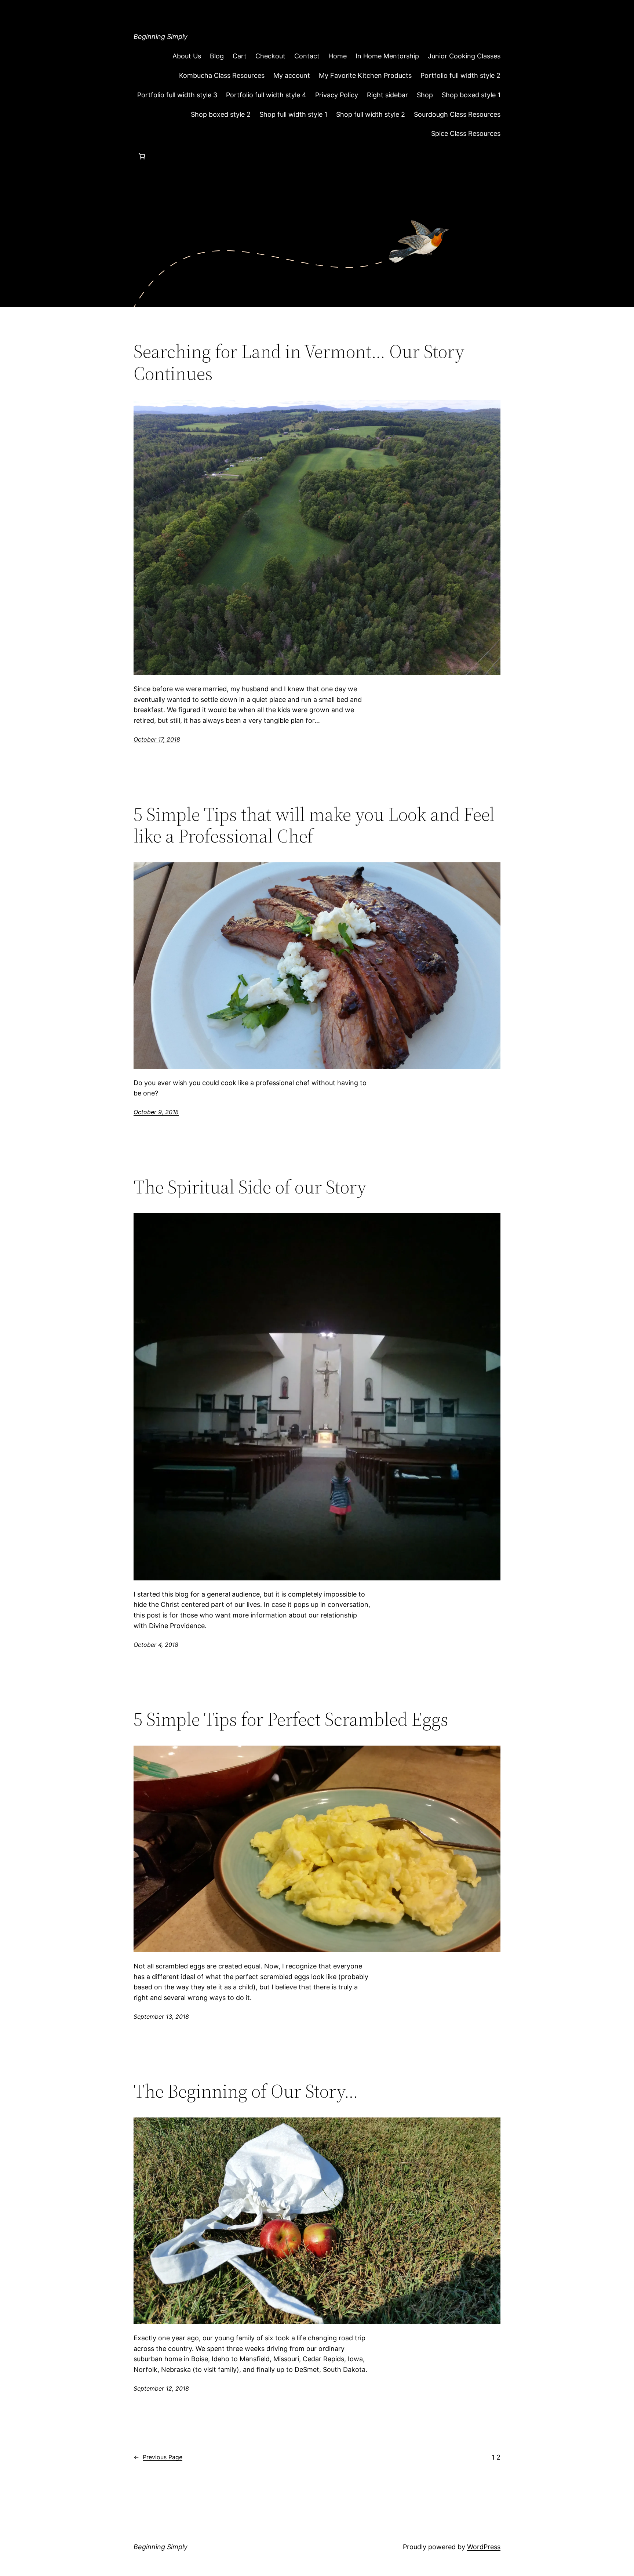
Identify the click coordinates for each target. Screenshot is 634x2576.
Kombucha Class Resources (222, 75)
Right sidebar (387, 95)
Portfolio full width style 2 (460, 75)
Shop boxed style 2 (221, 114)
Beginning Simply (161, 37)
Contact (307, 56)
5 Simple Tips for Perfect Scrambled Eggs (291, 1719)
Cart (240, 56)
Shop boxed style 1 (471, 95)
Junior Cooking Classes (464, 56)
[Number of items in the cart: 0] (142, 156)
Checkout (270, 56)
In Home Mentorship (387, 56)
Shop (425, 95)
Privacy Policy (337, 95)
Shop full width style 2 (371, 114)
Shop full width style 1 (293, 114)
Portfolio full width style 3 (177, 95)
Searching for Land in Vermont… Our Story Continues (299, 362)
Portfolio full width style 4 (266, 95)
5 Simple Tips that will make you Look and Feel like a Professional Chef (314, 825)
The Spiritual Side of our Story (250, 1187)
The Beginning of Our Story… (246, 2091)
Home (338, 56)
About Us (187, 56)
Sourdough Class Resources (457, 114)
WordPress (484, 2547)
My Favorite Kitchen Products (365, 75)
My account (292, 75)
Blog (217, 56)
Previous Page (158, 2457)
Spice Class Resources (466, 133)
